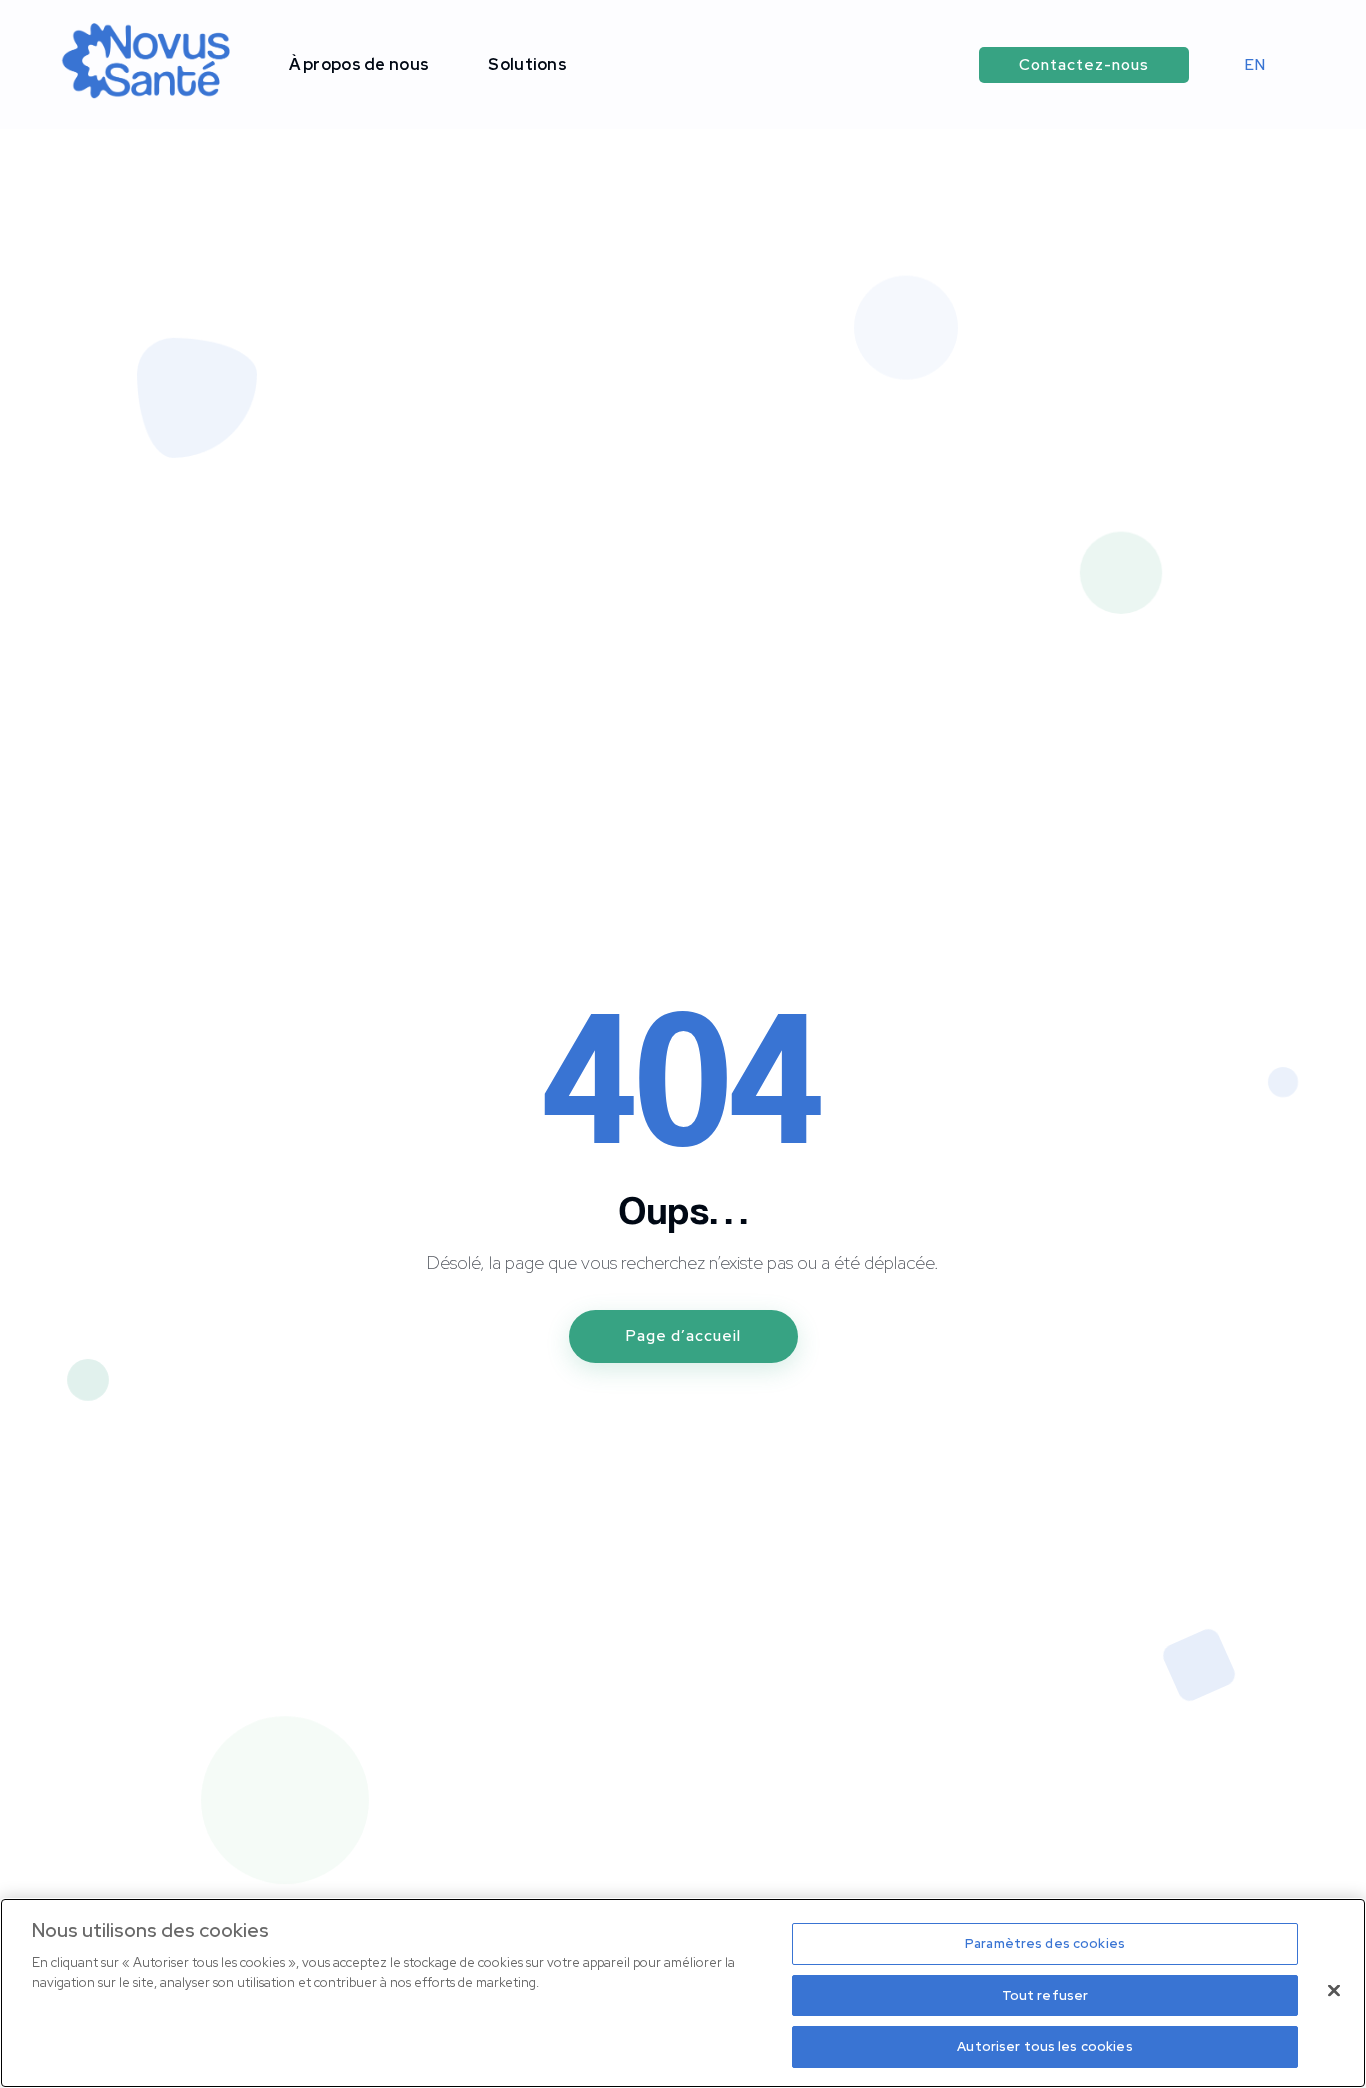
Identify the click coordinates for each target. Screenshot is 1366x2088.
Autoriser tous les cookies (1044, 2046)
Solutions (527, 64)
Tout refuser (1045, 1995)
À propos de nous (359, 64)
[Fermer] (1334, 1991)
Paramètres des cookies (1045, 1943)
